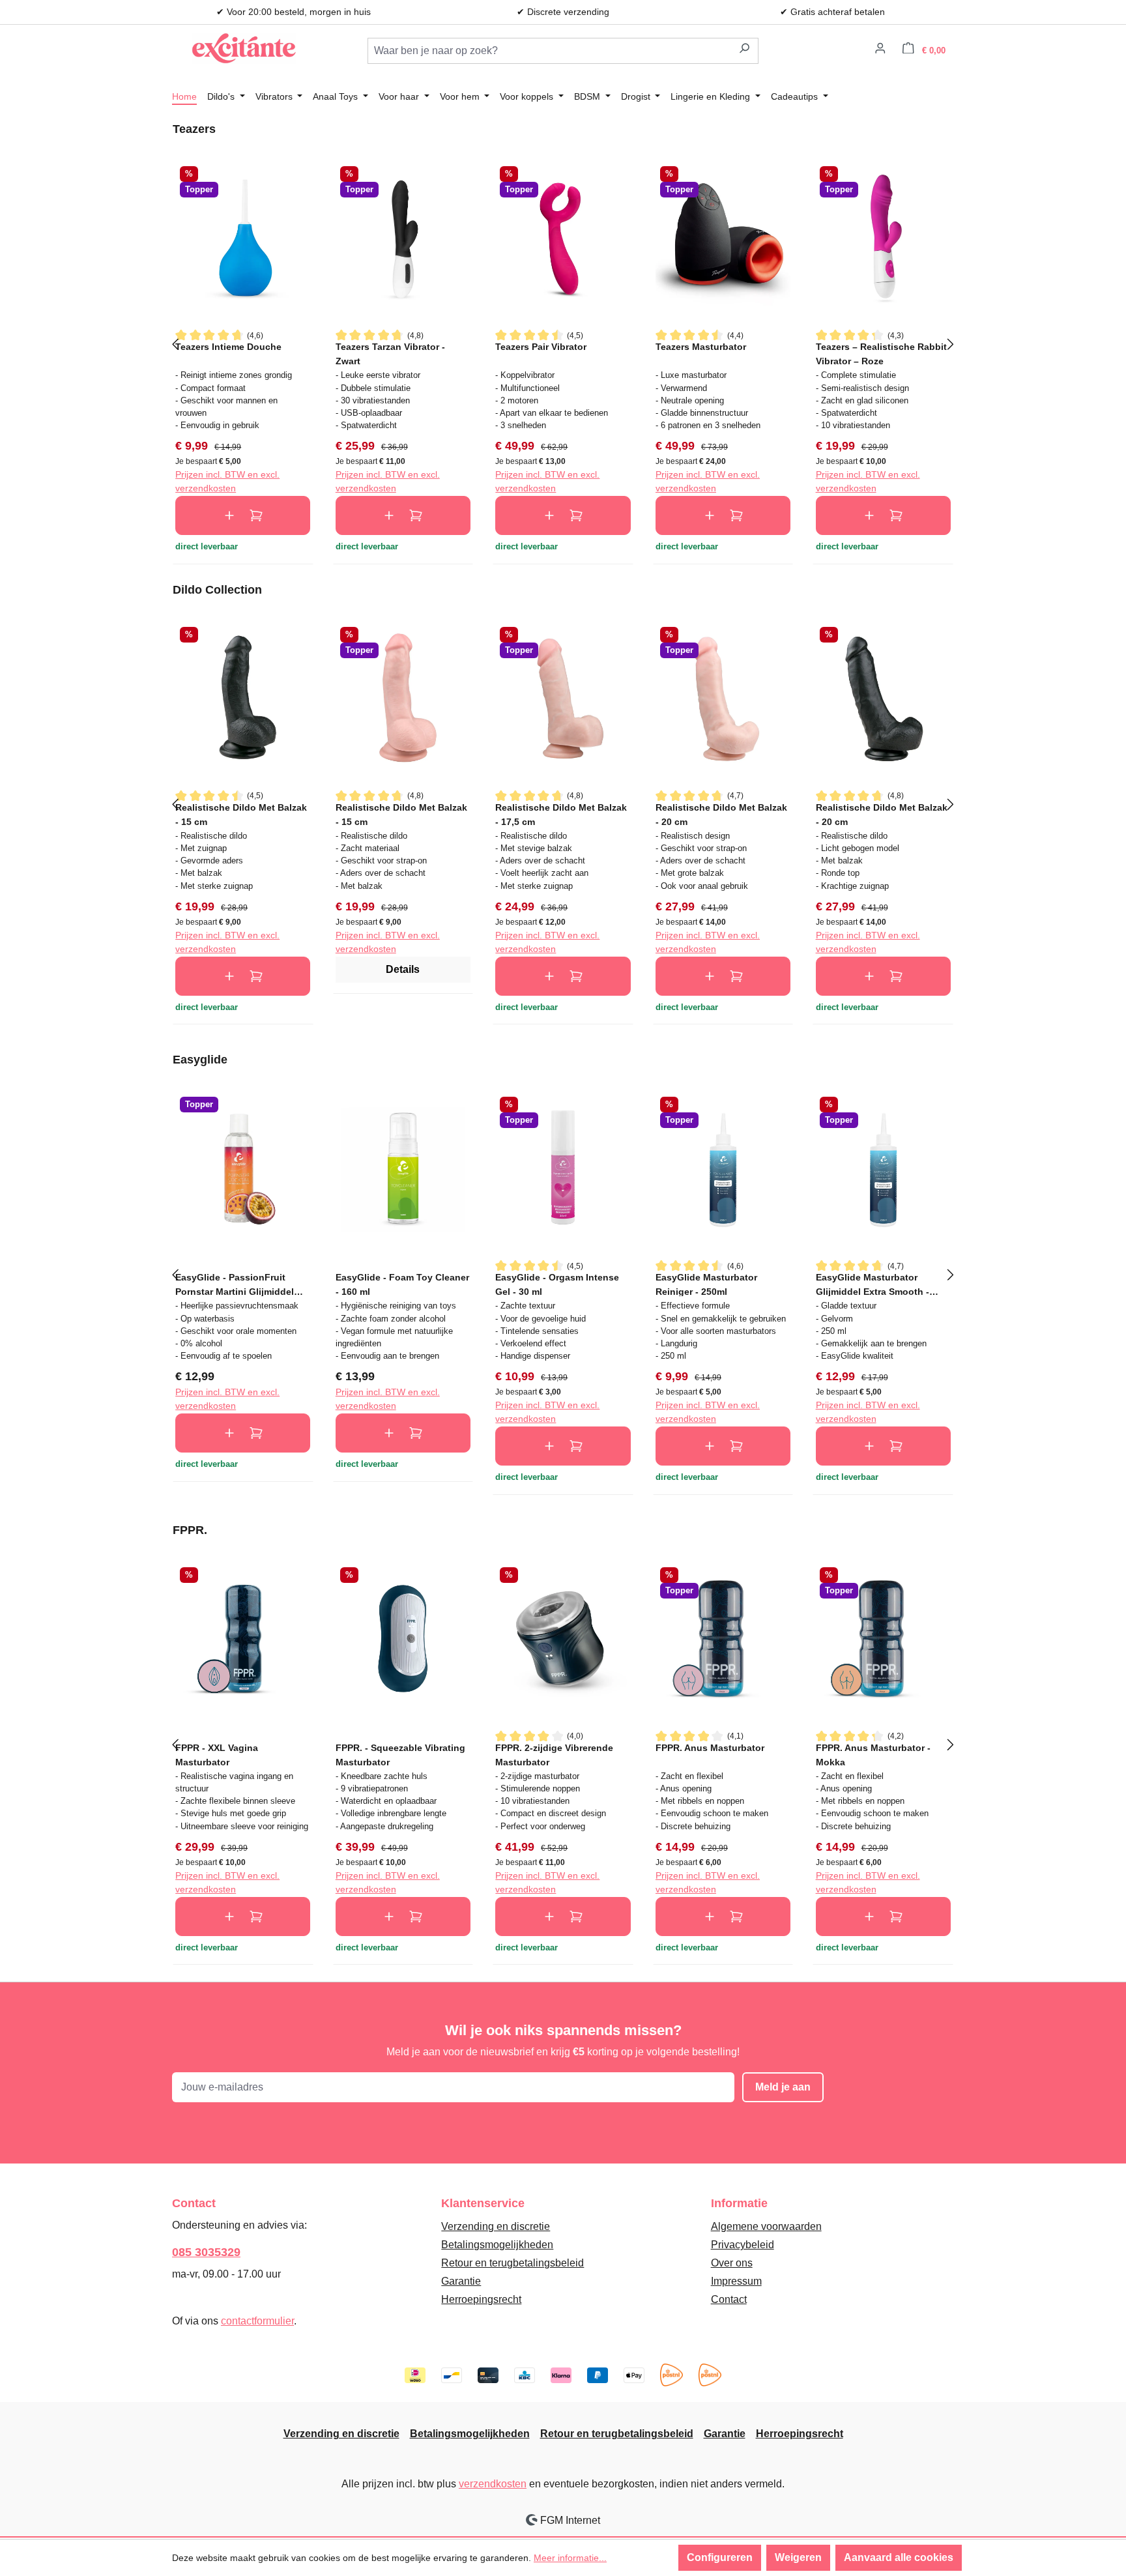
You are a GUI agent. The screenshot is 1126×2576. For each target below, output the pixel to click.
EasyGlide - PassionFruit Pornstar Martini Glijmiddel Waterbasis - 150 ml (235, 1284)
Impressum (736, 2281)
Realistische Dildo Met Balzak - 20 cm (721, 814)
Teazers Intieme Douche (228, 347)
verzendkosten (493, 2484)
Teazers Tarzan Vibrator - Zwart (390, 354)
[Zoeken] (744, 51)
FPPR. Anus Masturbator (710, 1748)
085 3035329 (206, 2252)
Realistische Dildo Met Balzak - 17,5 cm (561, 814)
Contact (729, 2299)
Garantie (461, 2281)
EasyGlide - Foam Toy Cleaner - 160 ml (402, 1284)
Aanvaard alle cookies (899, 2557)
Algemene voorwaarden (766, 2226)
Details (403, 969)
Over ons (732, 2263)
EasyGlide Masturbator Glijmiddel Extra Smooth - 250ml (873, 1284)
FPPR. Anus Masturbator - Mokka (873, 1755)
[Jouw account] (880, 50)
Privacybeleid (743, 2245)
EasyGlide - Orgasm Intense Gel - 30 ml (557, 1284)
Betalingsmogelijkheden (497, 2245)
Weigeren (798, 2557)
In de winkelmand (243, 515)
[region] (563, 343)
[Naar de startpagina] (244, 48)
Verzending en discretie (496, 2226)
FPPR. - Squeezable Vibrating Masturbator (400, 1755)
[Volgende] (951, 343)
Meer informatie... (570, 2558)
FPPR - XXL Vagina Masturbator (217, 1755)
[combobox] (549, 51)
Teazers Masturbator (701, 347)
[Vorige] (175, 343)
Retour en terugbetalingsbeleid (512, 2263)
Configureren (720, 2557)
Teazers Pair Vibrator (541, 347)
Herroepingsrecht (481, 2299)
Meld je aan (783, 2087)
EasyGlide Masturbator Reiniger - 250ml (706, 1284)
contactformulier (257, 2321)
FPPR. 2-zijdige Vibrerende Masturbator (554, 1755)
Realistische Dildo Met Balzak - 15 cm (241, 814)
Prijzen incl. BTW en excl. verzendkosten (227, 481)
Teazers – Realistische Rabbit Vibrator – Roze (881, 354)
